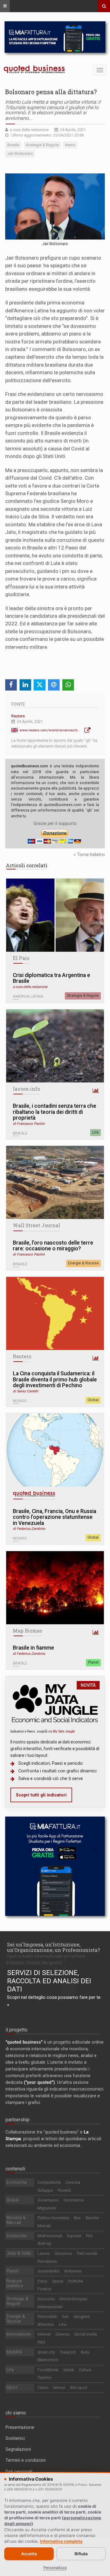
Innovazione (18, 2334)
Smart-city (46, 2352)
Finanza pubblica (15, 2283)
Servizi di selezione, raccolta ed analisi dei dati (49, 1981)
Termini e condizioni (26, 2460)
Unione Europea (73, 2299)
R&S (41, 2342)
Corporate (16, 2236)
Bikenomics (48, 2360)
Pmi (89, 2236)
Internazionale (50, 2307)
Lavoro (44, 2253)
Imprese (74, 2236)
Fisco (42, 2281)
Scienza (62, 2334)
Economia (16, 2182)
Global (93, 1400)
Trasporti (68, 2352)
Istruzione (63, 2253)
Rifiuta (81, 2554)
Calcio (43, 2388)
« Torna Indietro (89, 855)
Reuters (18, 716)
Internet (44, 2334)
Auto (85, 2352)
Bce (77, 2218)
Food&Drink (48, 2370)
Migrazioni (47, 2208)
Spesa (58, 2281)
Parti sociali (87, 2253)
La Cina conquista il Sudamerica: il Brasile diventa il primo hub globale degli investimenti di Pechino (55, 1380)
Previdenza (47, 2261)
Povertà (64, 2190)
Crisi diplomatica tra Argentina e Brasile (51, 978)
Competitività (49, 2182)
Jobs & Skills (19, 2253)
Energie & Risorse (83, 1263)
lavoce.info (26, 1089)
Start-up (44, 2243)
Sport (12, 2387)
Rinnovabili (47, 2317)
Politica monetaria (53, 2218)
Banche (92, 2218)
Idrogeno (82, 2317)
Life (95, 1132)
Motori (59, 2388)
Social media (86, 2334)
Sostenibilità (48, 2271)
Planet (93, 1662)
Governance (48, 2200)
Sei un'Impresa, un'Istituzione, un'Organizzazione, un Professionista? (53, 1947)
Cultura (85, 2370)
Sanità (69, 2370)
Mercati (44, 2226)
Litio (63, 2324)
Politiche (76, 2281)
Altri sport (79, 2388)
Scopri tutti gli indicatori (41, 1795)
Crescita (73, 2182)
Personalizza (55, 2568)
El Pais (21, 958)
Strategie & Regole (83, 996)
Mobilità (14, 2352)
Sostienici (15, 2438)
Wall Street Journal (37, 1225)
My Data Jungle (64, 1731)
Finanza (44, 2289)
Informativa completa (61, 2541)
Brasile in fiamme (33, 1648)
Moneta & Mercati (16, 2220)
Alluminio (46, 2324)
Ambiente (73, 2271)
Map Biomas (28, 1631)
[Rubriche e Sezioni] (5, 6)
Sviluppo (45, 2190)
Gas (65, 2317)
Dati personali (19, 2471)
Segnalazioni (18, 2449)
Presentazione (20, 2427)
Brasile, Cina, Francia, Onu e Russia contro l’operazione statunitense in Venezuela (55, 1517)
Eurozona (46, 2299)
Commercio (74, 2200)
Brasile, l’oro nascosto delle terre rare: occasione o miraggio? (53, 1246)
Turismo (45, 2377)
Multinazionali (50, 2236)
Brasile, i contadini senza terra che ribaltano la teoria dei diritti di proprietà (55, 1112)
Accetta (29, 2554)
